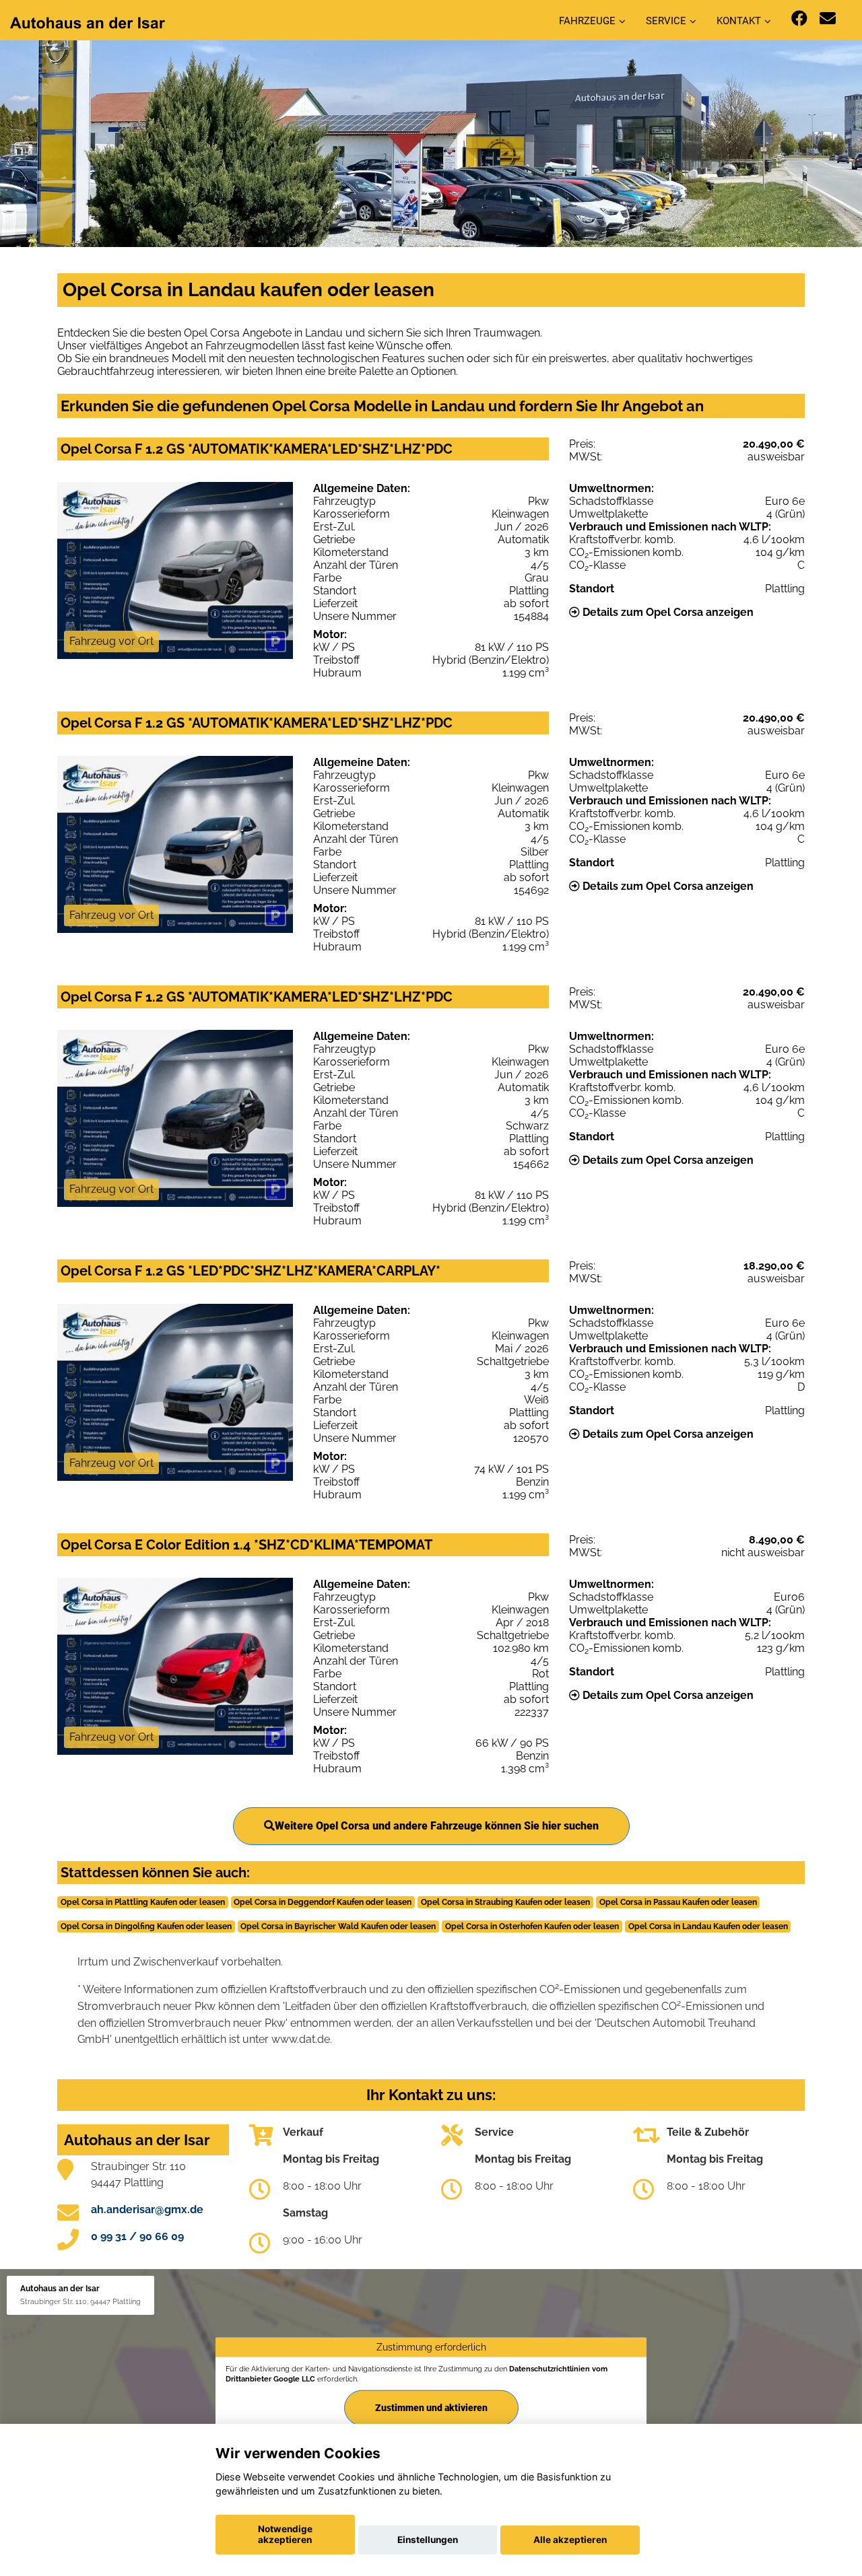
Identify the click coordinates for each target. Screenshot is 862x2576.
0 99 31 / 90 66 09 (137, 2236)
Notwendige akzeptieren (285, 2534)
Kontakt (739, 21)
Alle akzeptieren (570, 2540)
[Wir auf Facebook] (799, 19)
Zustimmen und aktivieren (431, 2408)
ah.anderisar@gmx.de (147, 2209)
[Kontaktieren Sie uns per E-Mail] (828, 19)
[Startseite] (88, 22)
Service (666, 21)
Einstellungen (428, 2540)
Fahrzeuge (587, 21)
